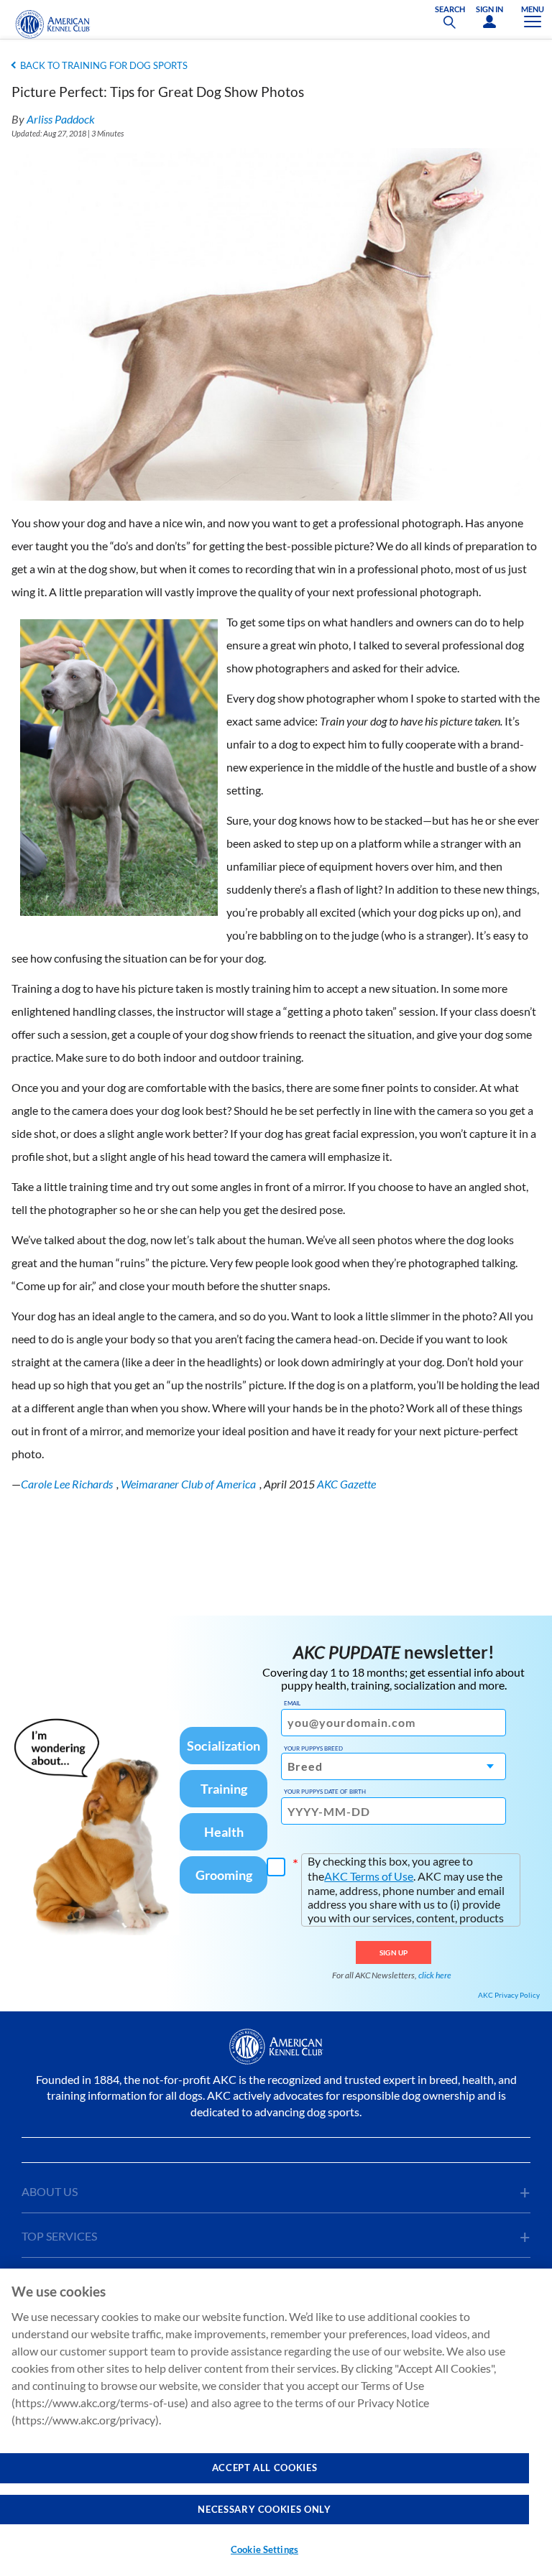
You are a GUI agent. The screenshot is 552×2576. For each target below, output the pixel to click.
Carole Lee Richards (67, 1484)
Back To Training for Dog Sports (104, 65)
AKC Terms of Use (369, 1876)
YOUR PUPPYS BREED (313, 1748)
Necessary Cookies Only (264, 2509)
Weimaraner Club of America (188, 1484)
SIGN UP (394, 1952)
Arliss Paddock (61, 119)
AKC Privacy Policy (509, 1995)
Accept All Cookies (265, 2468)
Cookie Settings (264, 2549)
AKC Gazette (346, 1484)
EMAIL (292, 1703)
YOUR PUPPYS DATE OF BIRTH (325, 1792)
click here (435, 1975)
